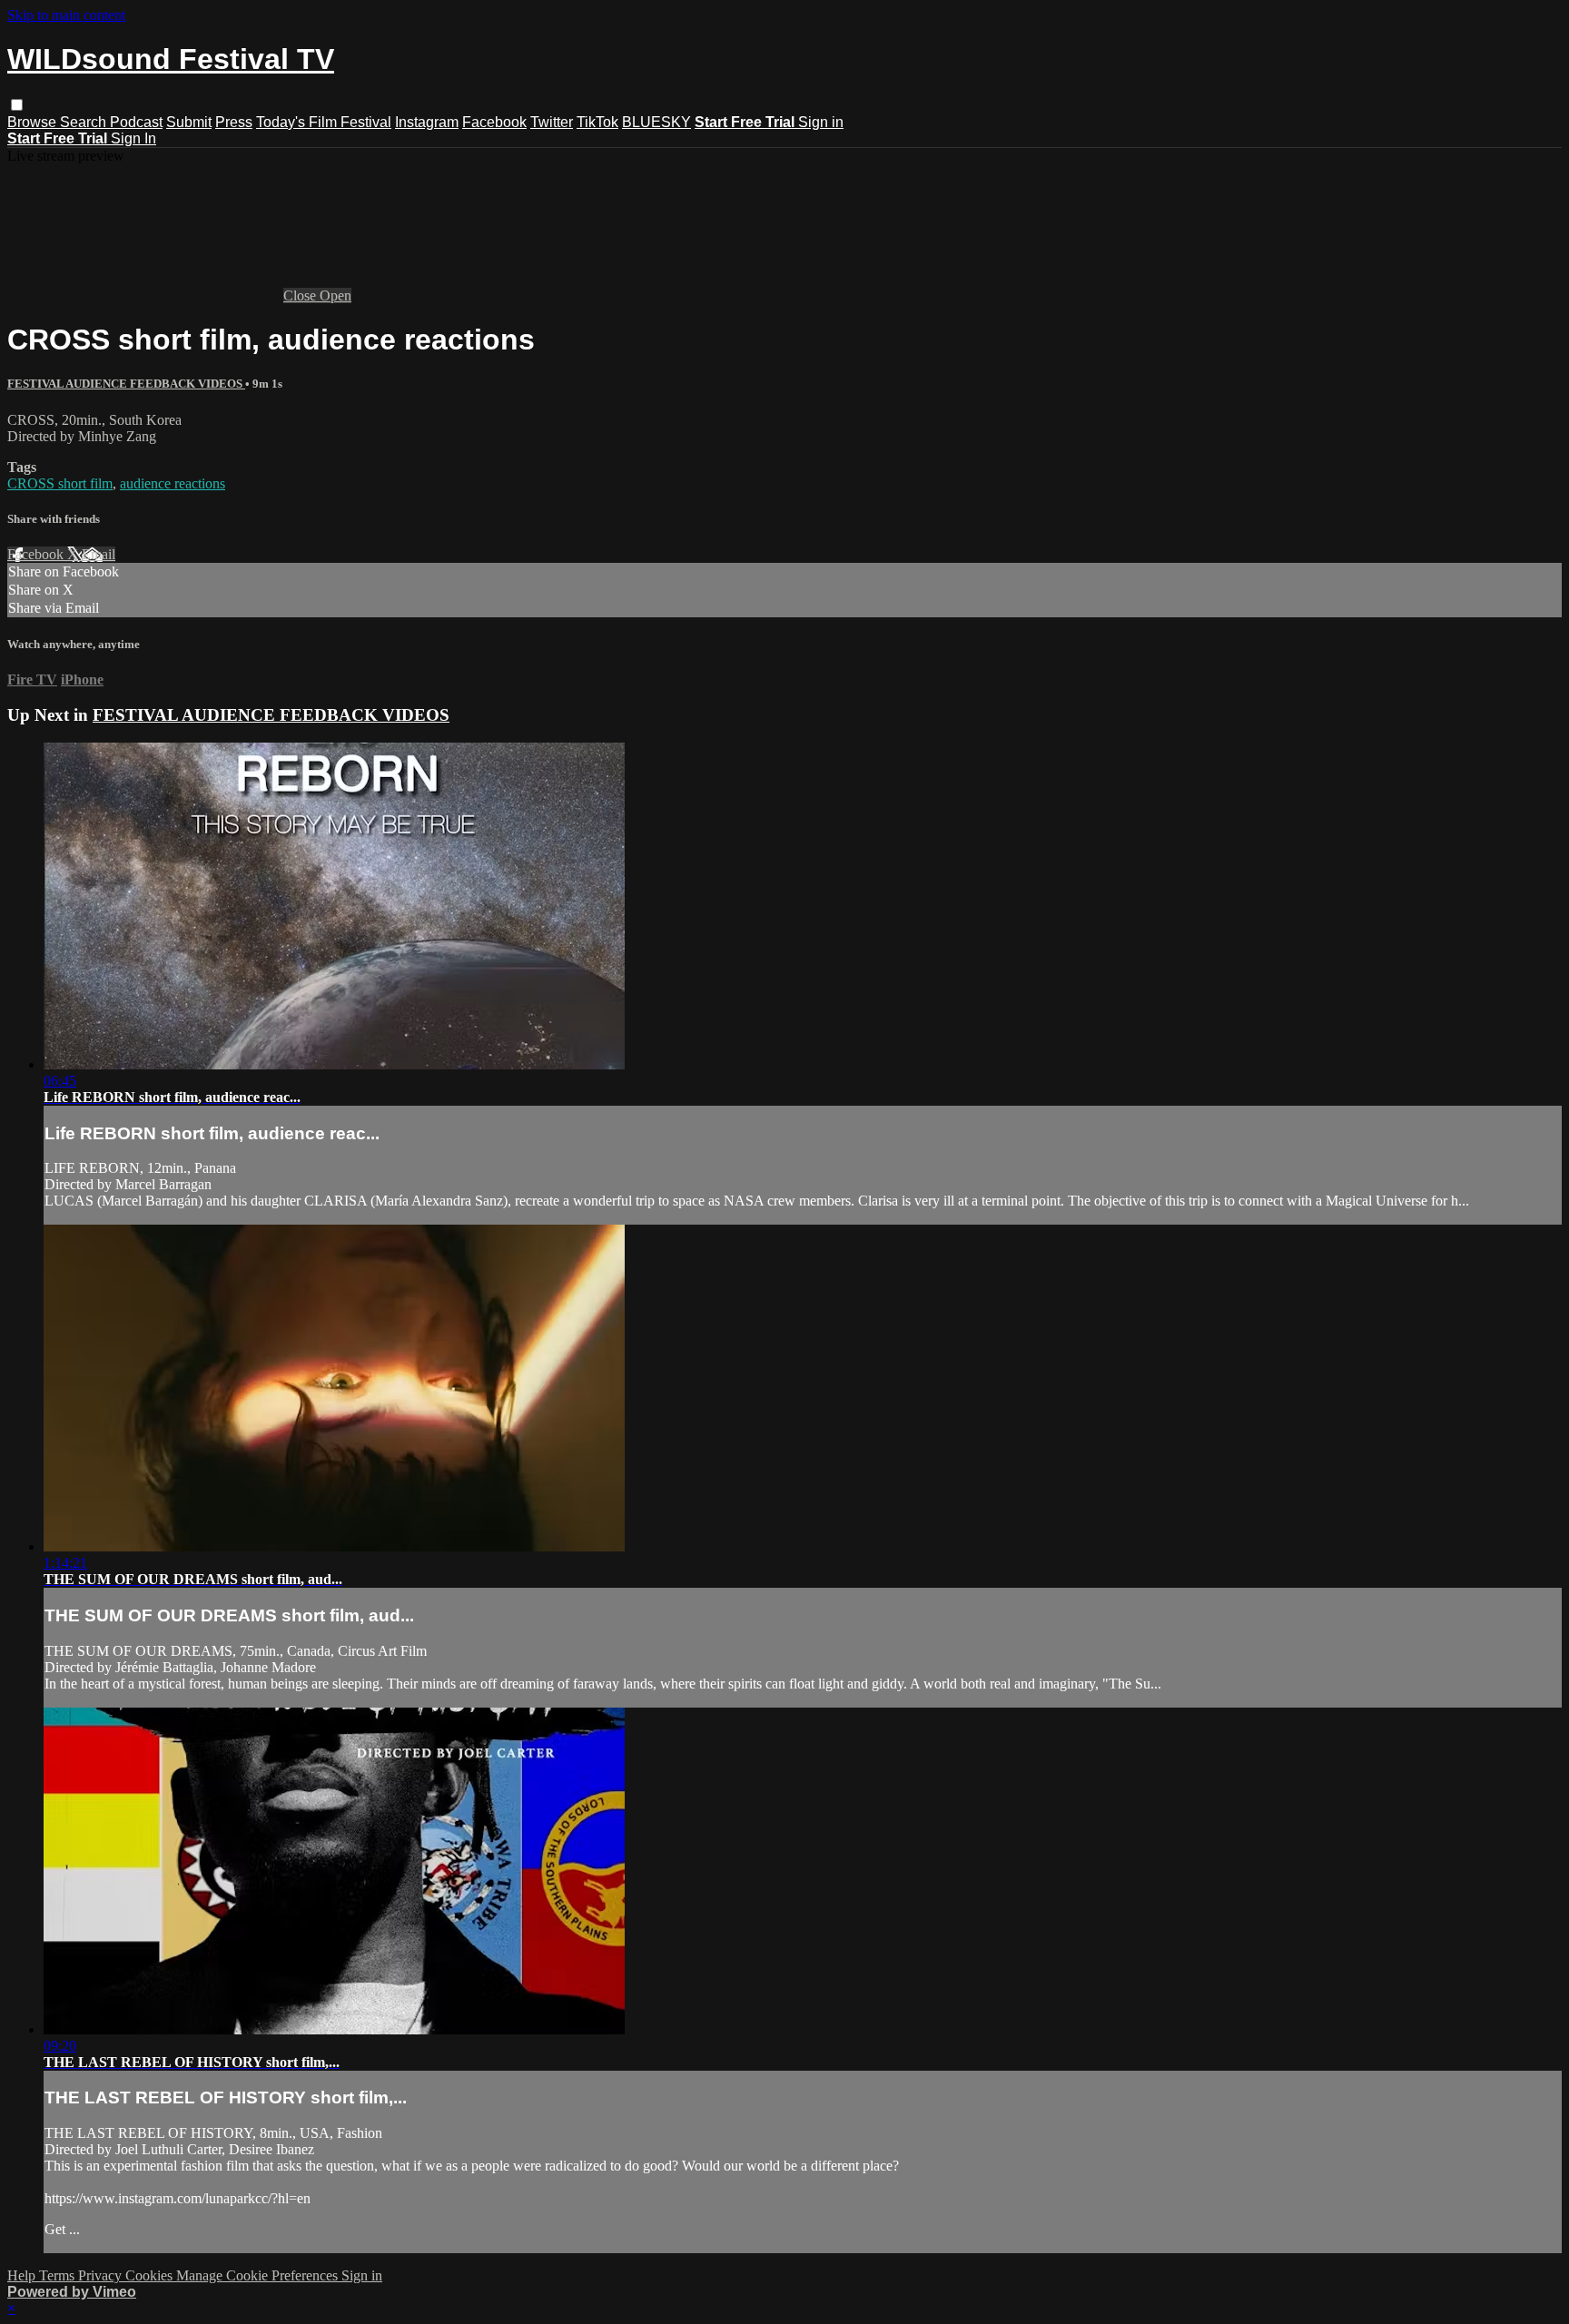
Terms (59, 2275)
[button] (17, 105)
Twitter (552, 122)
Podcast (136, 122)
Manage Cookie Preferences (259, 2275)
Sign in (821, 122)
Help (23, 2275)
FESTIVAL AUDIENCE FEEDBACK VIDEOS (126, 384)
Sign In (133, 138)
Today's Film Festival (324, 122)
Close (301, 295)
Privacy (102, 2275)
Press (234, 122)
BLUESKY (656, 122)
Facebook (494, 122)
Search (85, 122)
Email (99, 554)
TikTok (597, 122)
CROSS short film (60, 483)
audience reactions (173, 483)
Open (336, 295)
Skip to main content (66, 15)
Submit (189, 122)
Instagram (427, 122)
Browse (34, 122)
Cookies (151, 2275)
